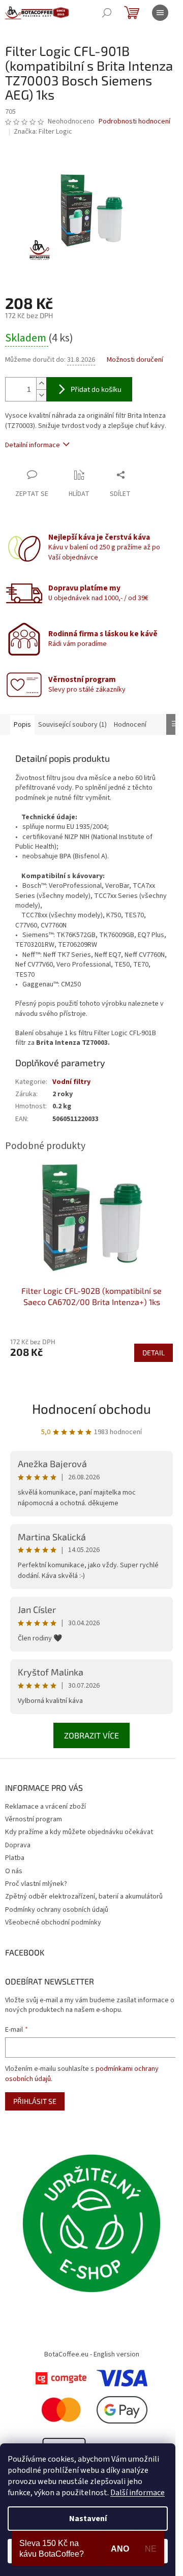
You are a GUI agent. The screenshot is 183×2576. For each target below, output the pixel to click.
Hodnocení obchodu (91, 1408)
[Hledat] (107, 13)
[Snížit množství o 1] (41, 395)
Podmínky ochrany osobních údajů (57, 1910)
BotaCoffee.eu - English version (92, 2354)
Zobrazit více (91, 1735)
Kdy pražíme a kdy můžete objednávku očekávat (79, 1832)
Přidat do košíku (96, 389)
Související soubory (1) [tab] (72, 725)
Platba (15, 1858)
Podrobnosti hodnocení (134, 122)
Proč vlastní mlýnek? (36, 1884)
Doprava (18, 1845)
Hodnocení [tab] (130, 725)
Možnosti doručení (135, 360)
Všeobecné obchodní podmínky (53, 1922)
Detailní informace (33, 445)
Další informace (138, 2493)
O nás (14, 1871)
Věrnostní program (34, 1819)
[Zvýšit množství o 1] (41, 383)
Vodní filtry (71, 1082)
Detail (154, 1353)
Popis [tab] (22, 725)
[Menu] (160, 13)
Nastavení (88, 2519)
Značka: (43, 132)
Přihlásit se (35, 2101)
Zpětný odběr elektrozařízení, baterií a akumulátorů (84, 1897)
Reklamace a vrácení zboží (45, 1807)
